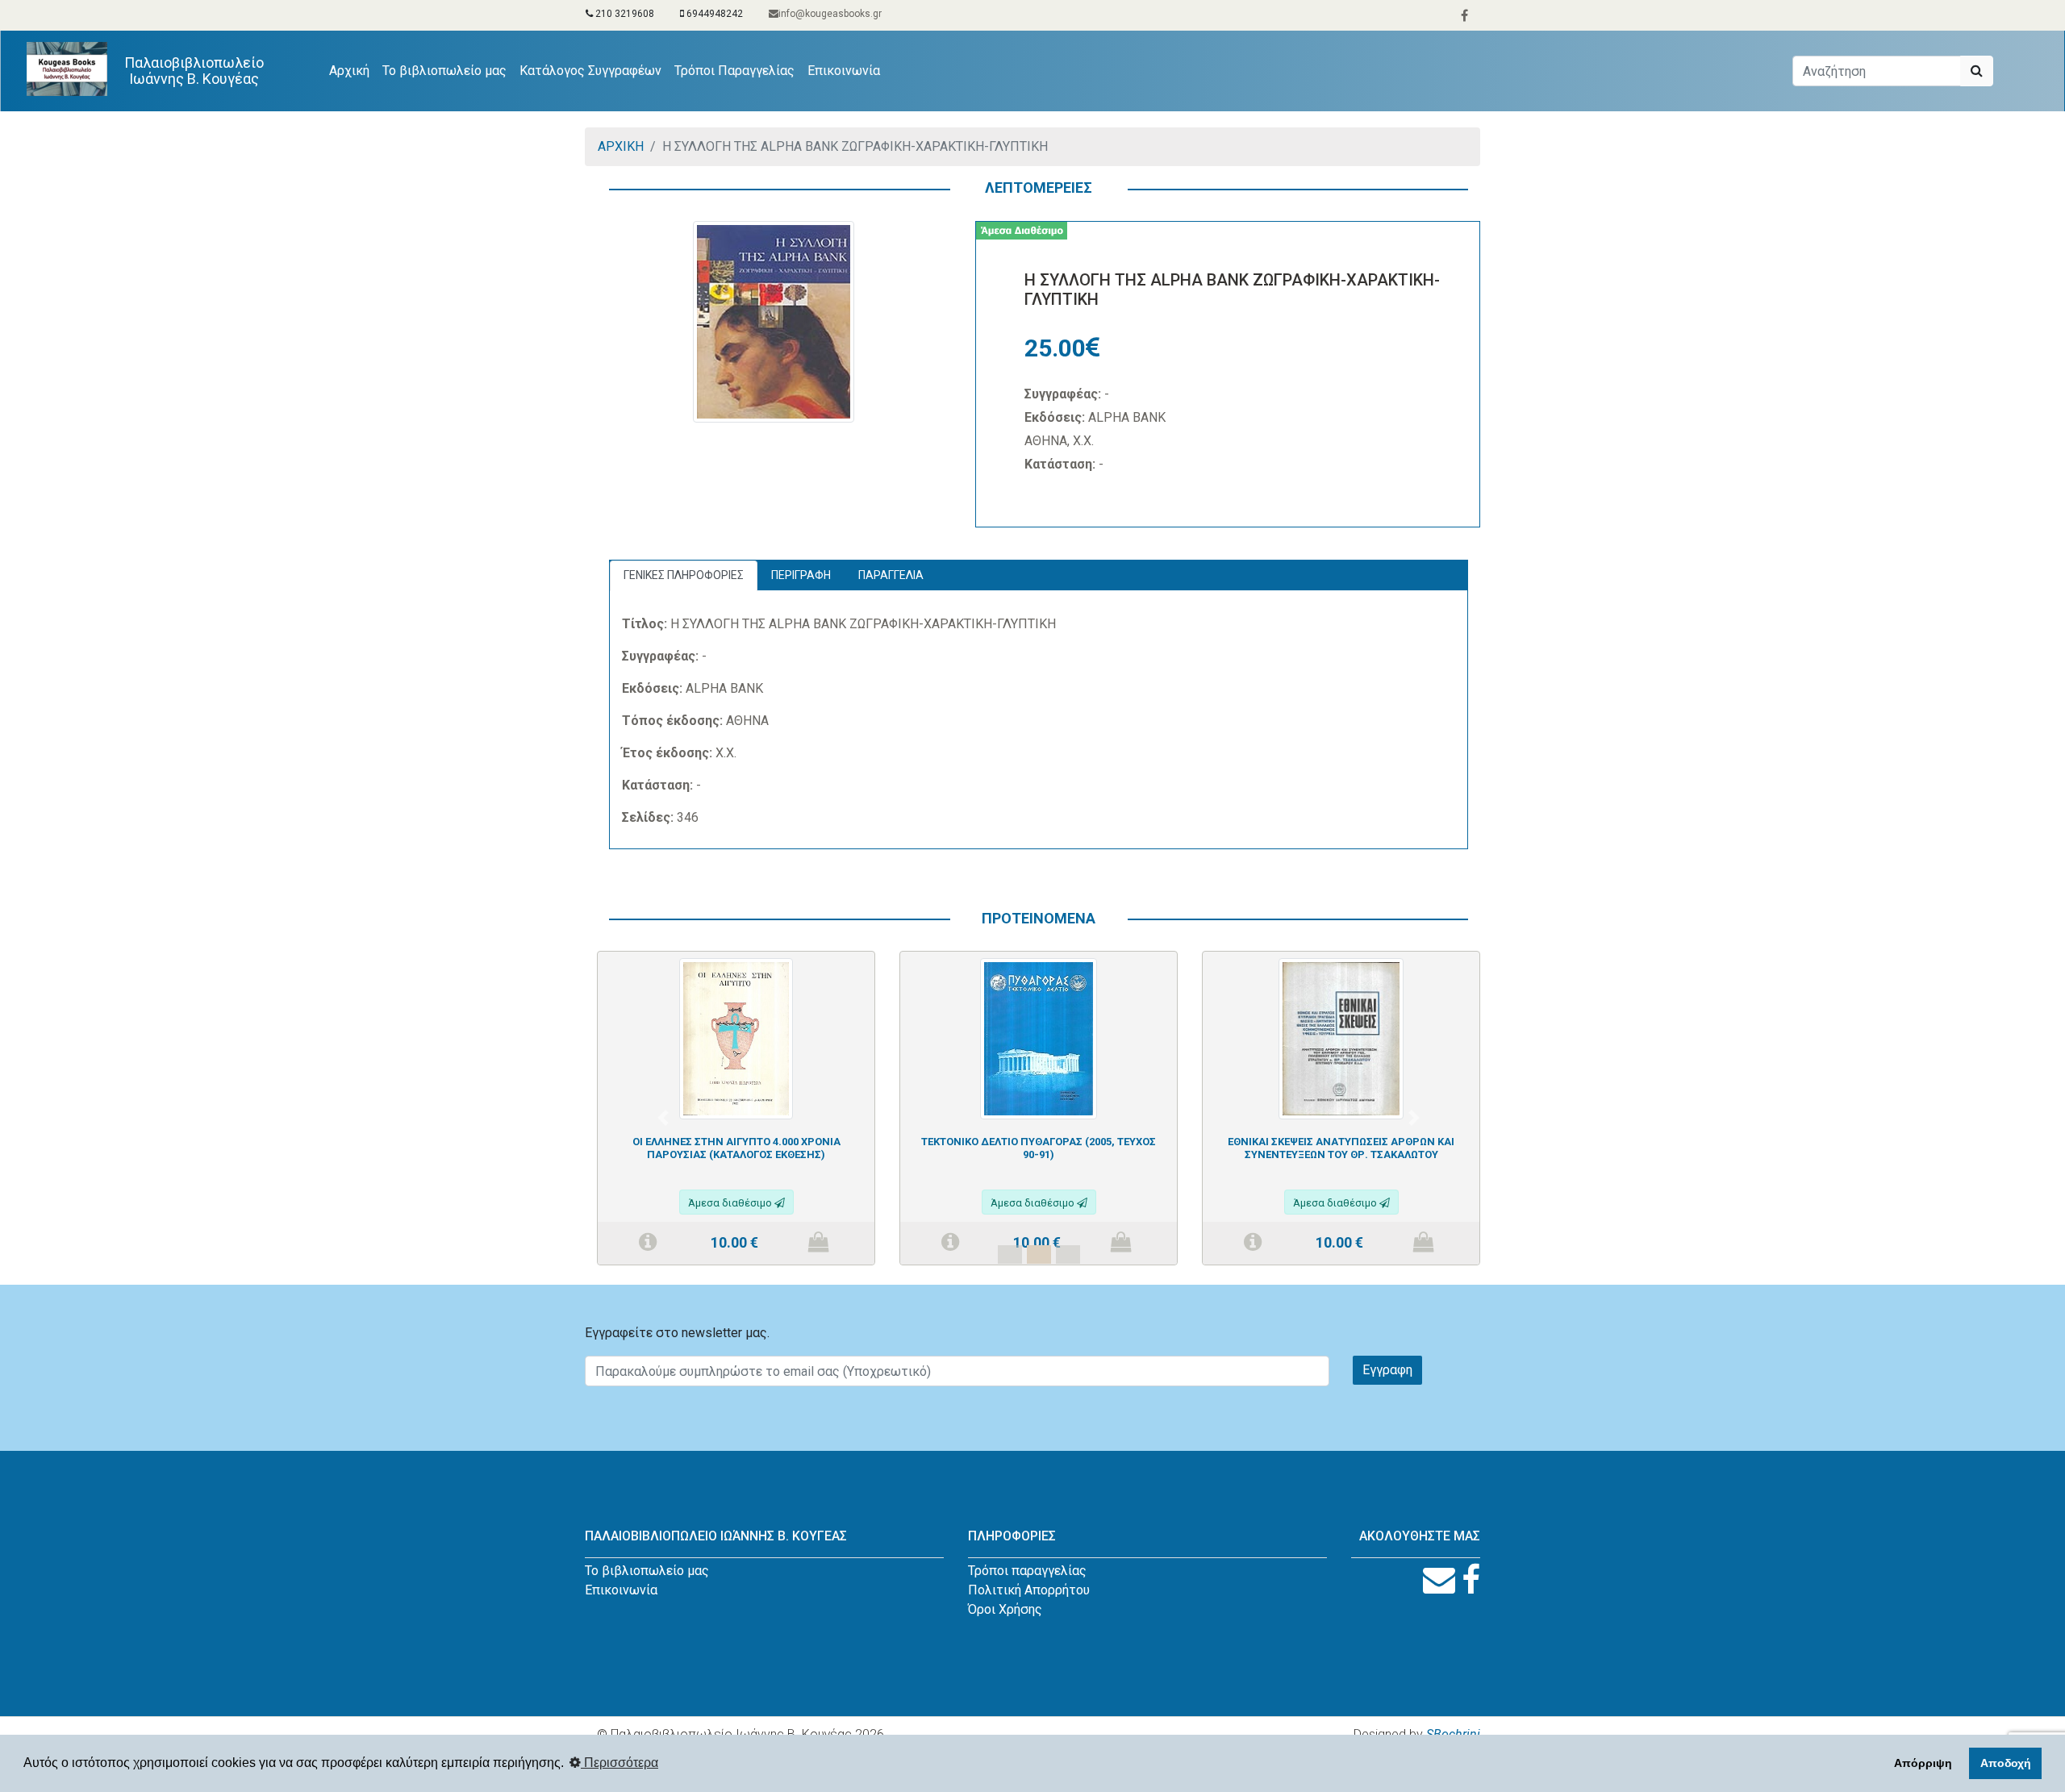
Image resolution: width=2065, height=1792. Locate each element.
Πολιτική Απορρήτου (1029, 1590)
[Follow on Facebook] (1471, 1580)
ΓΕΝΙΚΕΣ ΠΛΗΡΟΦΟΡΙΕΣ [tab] (684, 575)
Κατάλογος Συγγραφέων (590, 71)
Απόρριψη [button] (1923, 1763)
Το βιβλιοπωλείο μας (444, 71)
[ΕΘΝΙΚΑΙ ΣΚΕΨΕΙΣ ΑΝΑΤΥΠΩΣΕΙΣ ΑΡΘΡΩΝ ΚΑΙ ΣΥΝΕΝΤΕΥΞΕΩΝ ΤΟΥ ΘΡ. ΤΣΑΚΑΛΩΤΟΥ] (1341, 1038)
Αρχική (353, 70)
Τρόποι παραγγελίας (1027, 1571)
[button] (663, 1118)
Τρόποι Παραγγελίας (734, 71)
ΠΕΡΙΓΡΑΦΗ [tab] (801, 575)
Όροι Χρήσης (1005, 1609)
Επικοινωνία (844, 71)
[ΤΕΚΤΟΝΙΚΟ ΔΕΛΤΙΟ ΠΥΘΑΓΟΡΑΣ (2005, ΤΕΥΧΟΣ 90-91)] (1039, 1038)
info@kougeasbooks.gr (830, 14)
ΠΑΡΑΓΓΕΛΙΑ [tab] (891, 575)
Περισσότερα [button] (619, 1763)
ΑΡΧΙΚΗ (621, 146)
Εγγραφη (1387, 1370)
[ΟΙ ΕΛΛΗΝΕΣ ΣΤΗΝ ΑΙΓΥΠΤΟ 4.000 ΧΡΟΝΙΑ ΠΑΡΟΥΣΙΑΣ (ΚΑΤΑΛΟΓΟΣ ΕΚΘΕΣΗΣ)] (736, 1038)
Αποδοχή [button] (2006, 1763)
